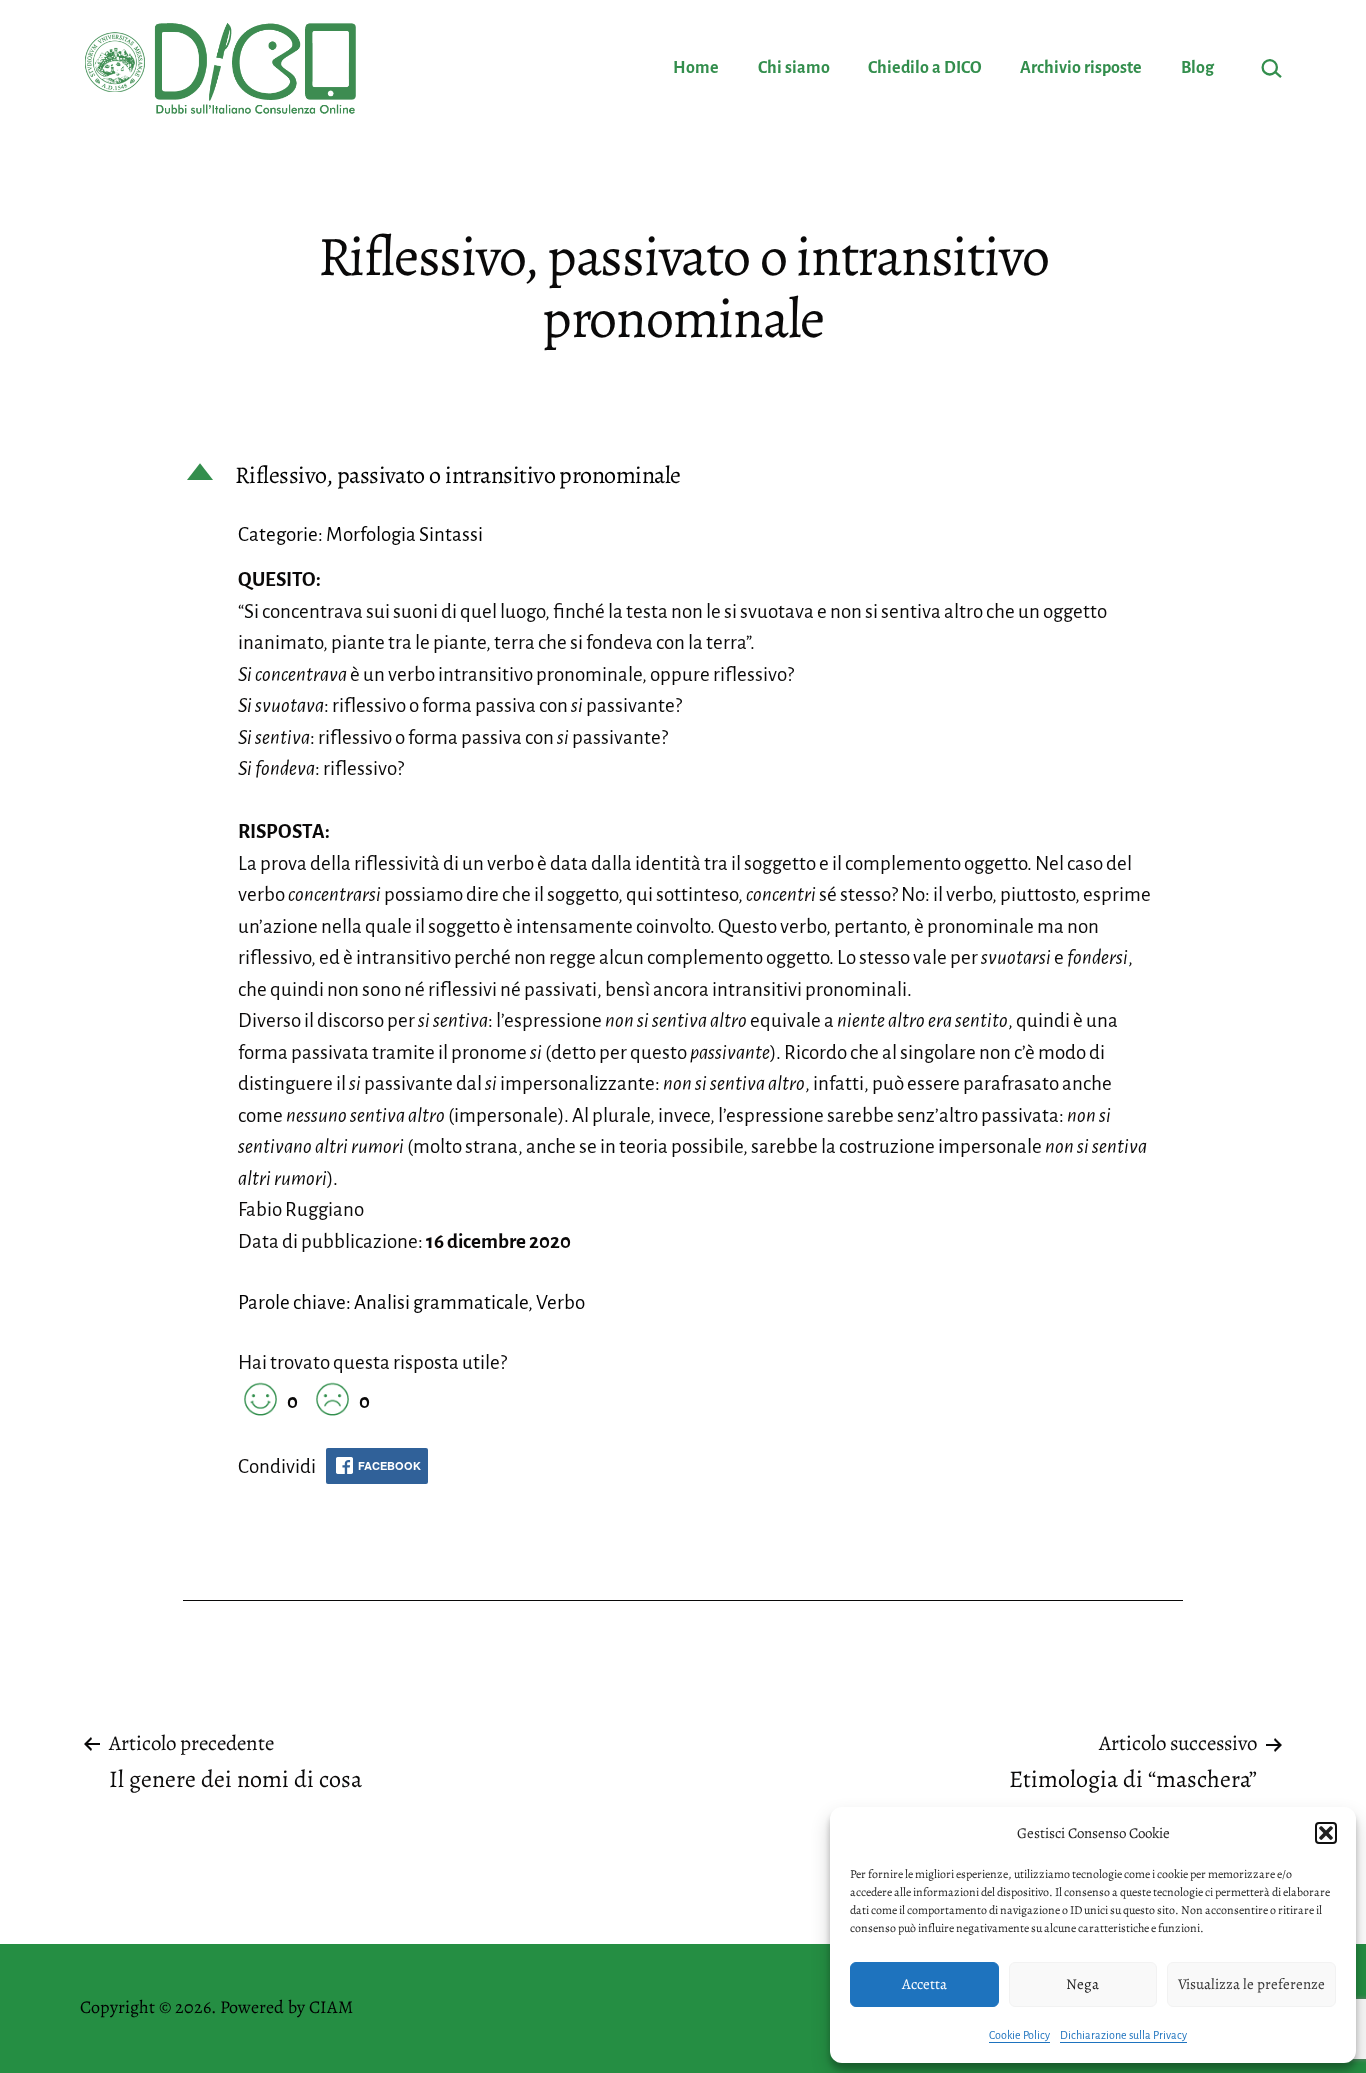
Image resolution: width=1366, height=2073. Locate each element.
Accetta (924, 1984)
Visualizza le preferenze (1251, 1984)
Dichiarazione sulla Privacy (1123, 2035)
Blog (1197, 68)
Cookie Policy (1019, 2035)
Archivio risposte (1081, 68)
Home (696, 68)
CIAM (331, 2007)
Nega (1082, 1984)
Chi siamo (794, 68)
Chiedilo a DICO (925, 68)
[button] (1326, 1833)
